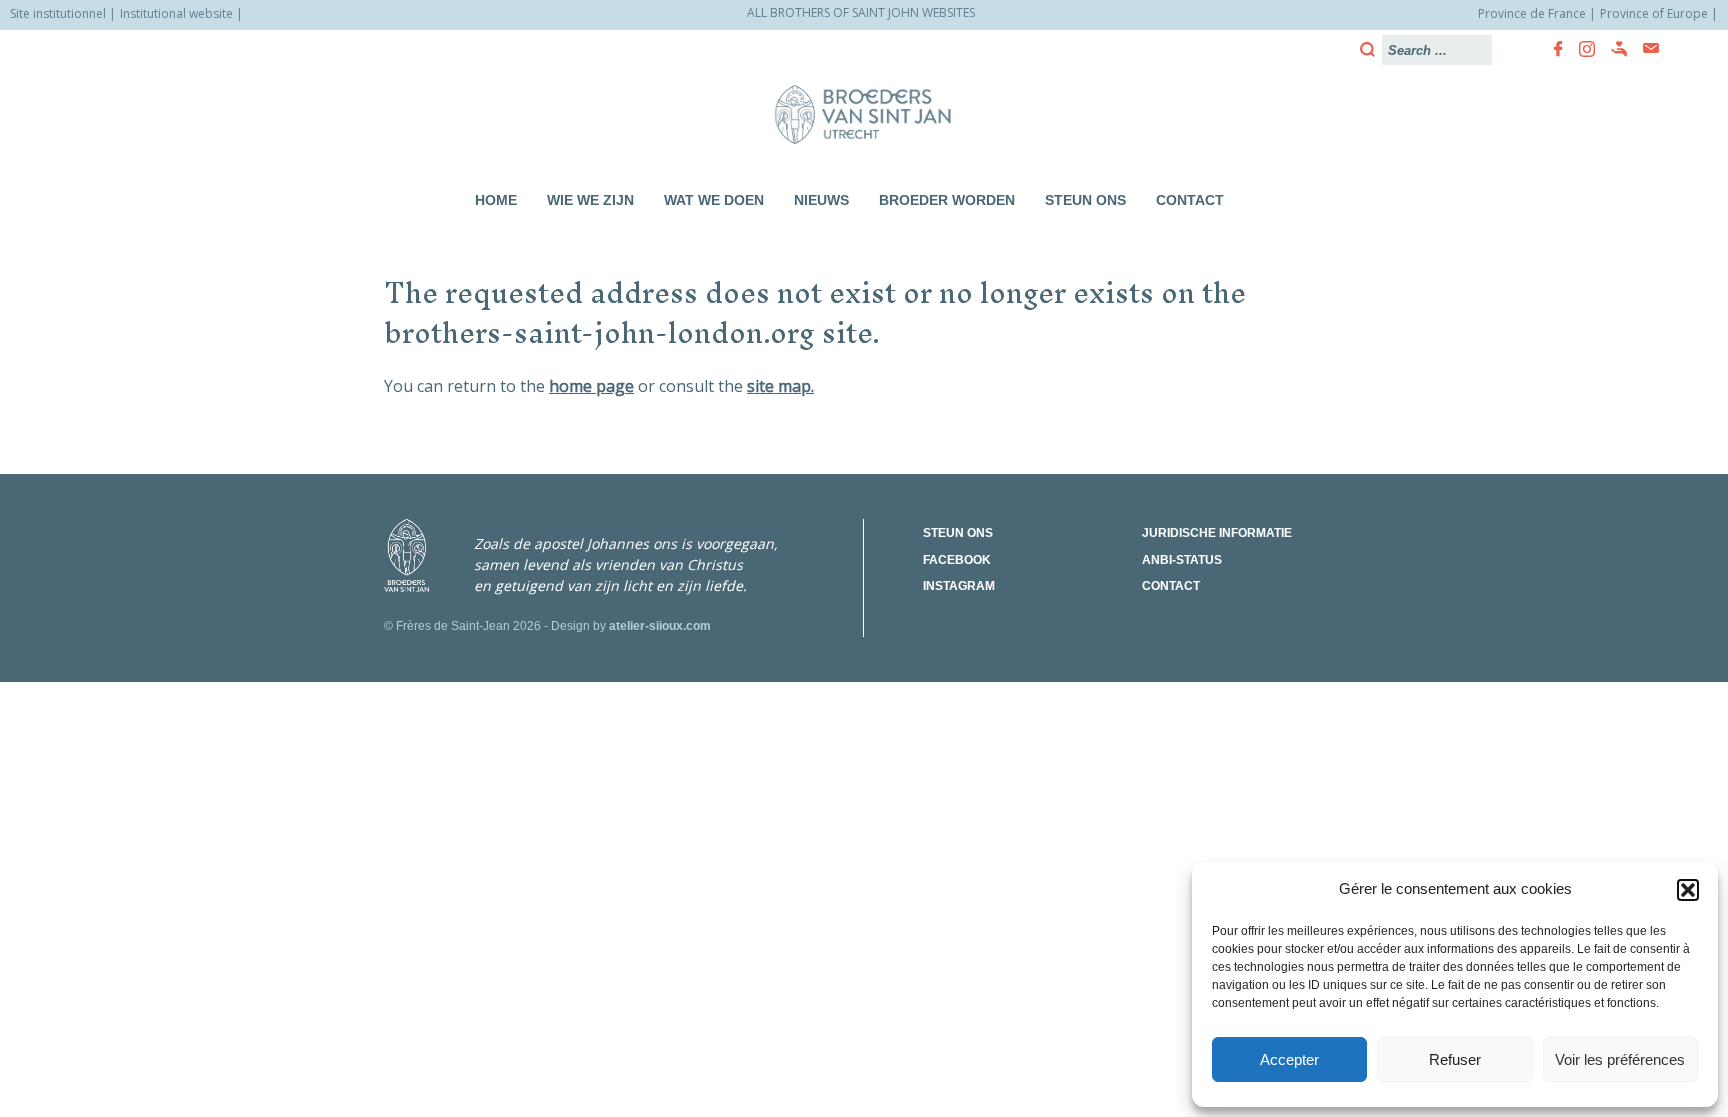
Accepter (1289, 1059)
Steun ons (1085, 200)
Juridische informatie (1217, 533)
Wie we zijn (590, 200)
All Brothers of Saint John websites (861, 12)
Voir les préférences (1620, 1059)
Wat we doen (714, 200)
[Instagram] (1581, 49)
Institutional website (176, 13)
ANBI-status (1182, 560)
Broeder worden (947, 200)
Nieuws (821, 200)
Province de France (1532, 13)
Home (496, 200)
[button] (1688, 890)
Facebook (957, 560)
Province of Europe (1654, 13)
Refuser (1455, 1059)
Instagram (959, 586)
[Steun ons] (1613, 49)
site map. (780, 386)
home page (591, 386)
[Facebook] (1552, 49)
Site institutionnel (58, 13)
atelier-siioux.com (660, 626)
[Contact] (1645, 48)
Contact (1190, 200)
